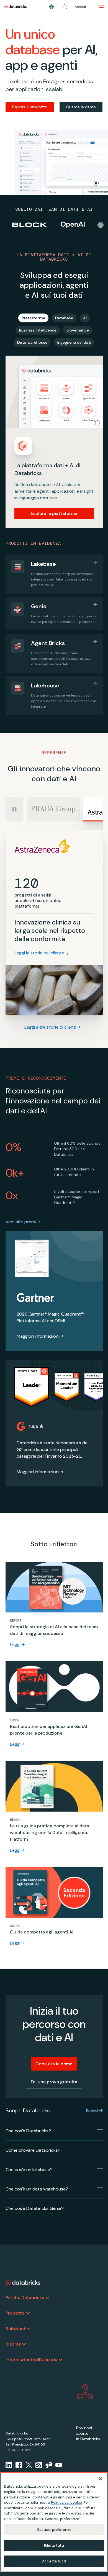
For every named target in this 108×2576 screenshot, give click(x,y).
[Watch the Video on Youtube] (59, 2465)
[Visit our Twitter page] (29, 2465)
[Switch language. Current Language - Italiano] (52, 7)
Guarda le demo (81, 107)
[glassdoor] (49, 2465)
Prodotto (15, 2313)
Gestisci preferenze (54, 2530)
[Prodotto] (28, 2313)
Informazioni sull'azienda (31, 2360)
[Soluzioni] (28, 2329)
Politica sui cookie (66, 2502)
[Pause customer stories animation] (101, 225)
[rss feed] (39, 2465)
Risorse (13, 2344)
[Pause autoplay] (14, 809)
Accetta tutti (54, 2561)
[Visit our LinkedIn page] (9, 2465)
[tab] (33, 318)
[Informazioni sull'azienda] (61, 2360)
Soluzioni (15, 2329)
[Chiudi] (101, 2479)
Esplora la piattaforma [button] (54, 513)
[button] (65, 7)
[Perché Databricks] (47, 2298)
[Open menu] (101, 7)
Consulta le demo (54, 2064)
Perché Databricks (25, 2298)
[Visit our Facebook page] (19, 2465)
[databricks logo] (23, 2283)
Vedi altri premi (21, 1222)
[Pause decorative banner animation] (96, 183)
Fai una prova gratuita (54, 2082)
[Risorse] (24, 2344)
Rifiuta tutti (54, 2545)
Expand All (94, 2110)
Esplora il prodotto (30, 107)
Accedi (80, 7)
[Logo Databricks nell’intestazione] (16, 7)
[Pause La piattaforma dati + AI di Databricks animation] (97, 423)
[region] (54, 2522)
